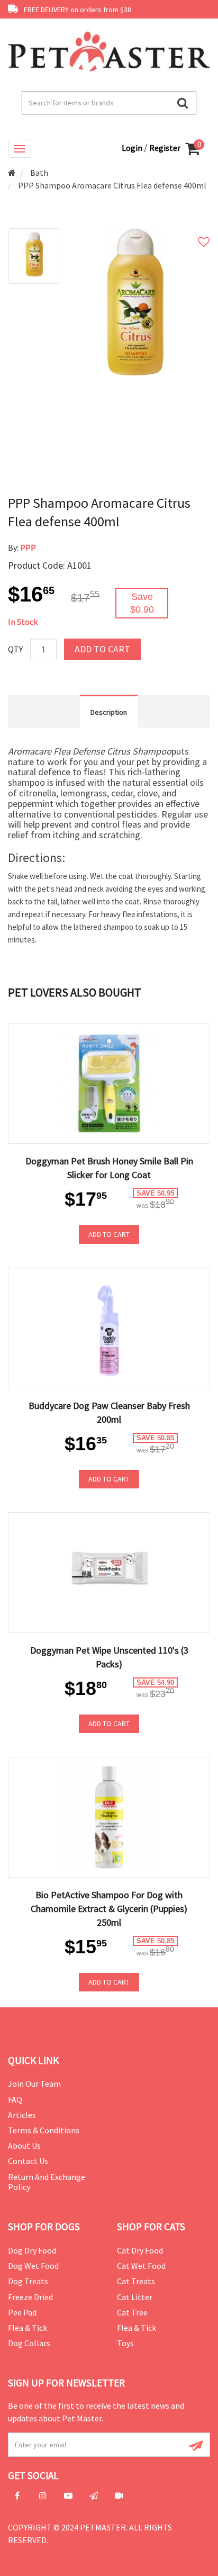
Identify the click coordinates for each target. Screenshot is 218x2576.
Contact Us (28, 2161)
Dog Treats (28, 2281)
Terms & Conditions (44, 2130)
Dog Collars (29, 2343)
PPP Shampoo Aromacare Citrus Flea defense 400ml (112, 185)
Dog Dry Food (32, 2250)
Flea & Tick (28, 2328)
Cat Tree (132, 2312)
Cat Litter (135, 2297)
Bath (39, 173)
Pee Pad (22, 2312)
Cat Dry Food (140, 2250)
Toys (125, 2343)
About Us (24, 2146)
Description (109, 712)
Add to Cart (102, 649)
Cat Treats (136, 2281)
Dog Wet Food (33, 2266)
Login (133, 148)
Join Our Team (34, 2084)
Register (165, 148)
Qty (15, 649)
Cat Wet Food (141, 2266)
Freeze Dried (30, 2297)
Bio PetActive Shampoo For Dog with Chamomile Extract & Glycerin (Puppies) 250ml (109, 1909)
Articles (22, 2115)
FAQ (15, 2099)
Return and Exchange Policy (47, 2182)
